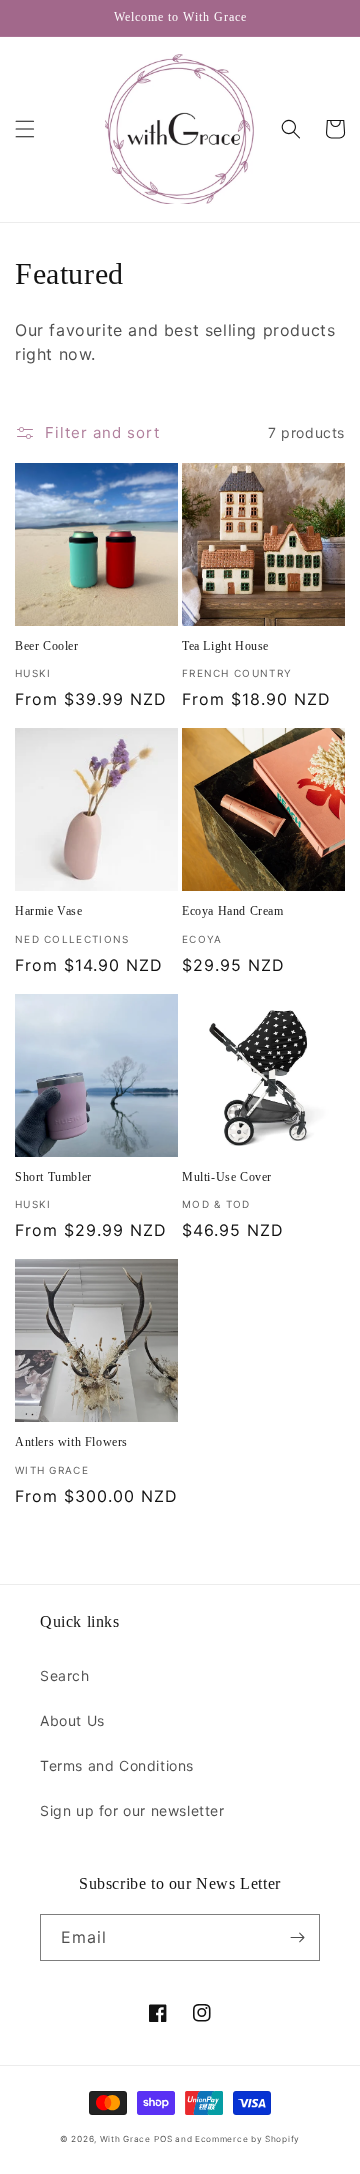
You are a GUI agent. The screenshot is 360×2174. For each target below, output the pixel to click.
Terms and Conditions (117, 1765)
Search (65, 1675)
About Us (72, 1720)
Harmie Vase (49, 911)
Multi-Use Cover (227, 1177)
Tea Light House (225, 646)
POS (163, 2139)
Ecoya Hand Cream (233, 911)
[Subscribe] (297, 1937)
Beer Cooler (47, 646)
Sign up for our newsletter (132, 1810)
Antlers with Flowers (71, 1442)
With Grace (125, 2139)
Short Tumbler (53, 1177)
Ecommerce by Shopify (247, 2139)
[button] (25, 129)
